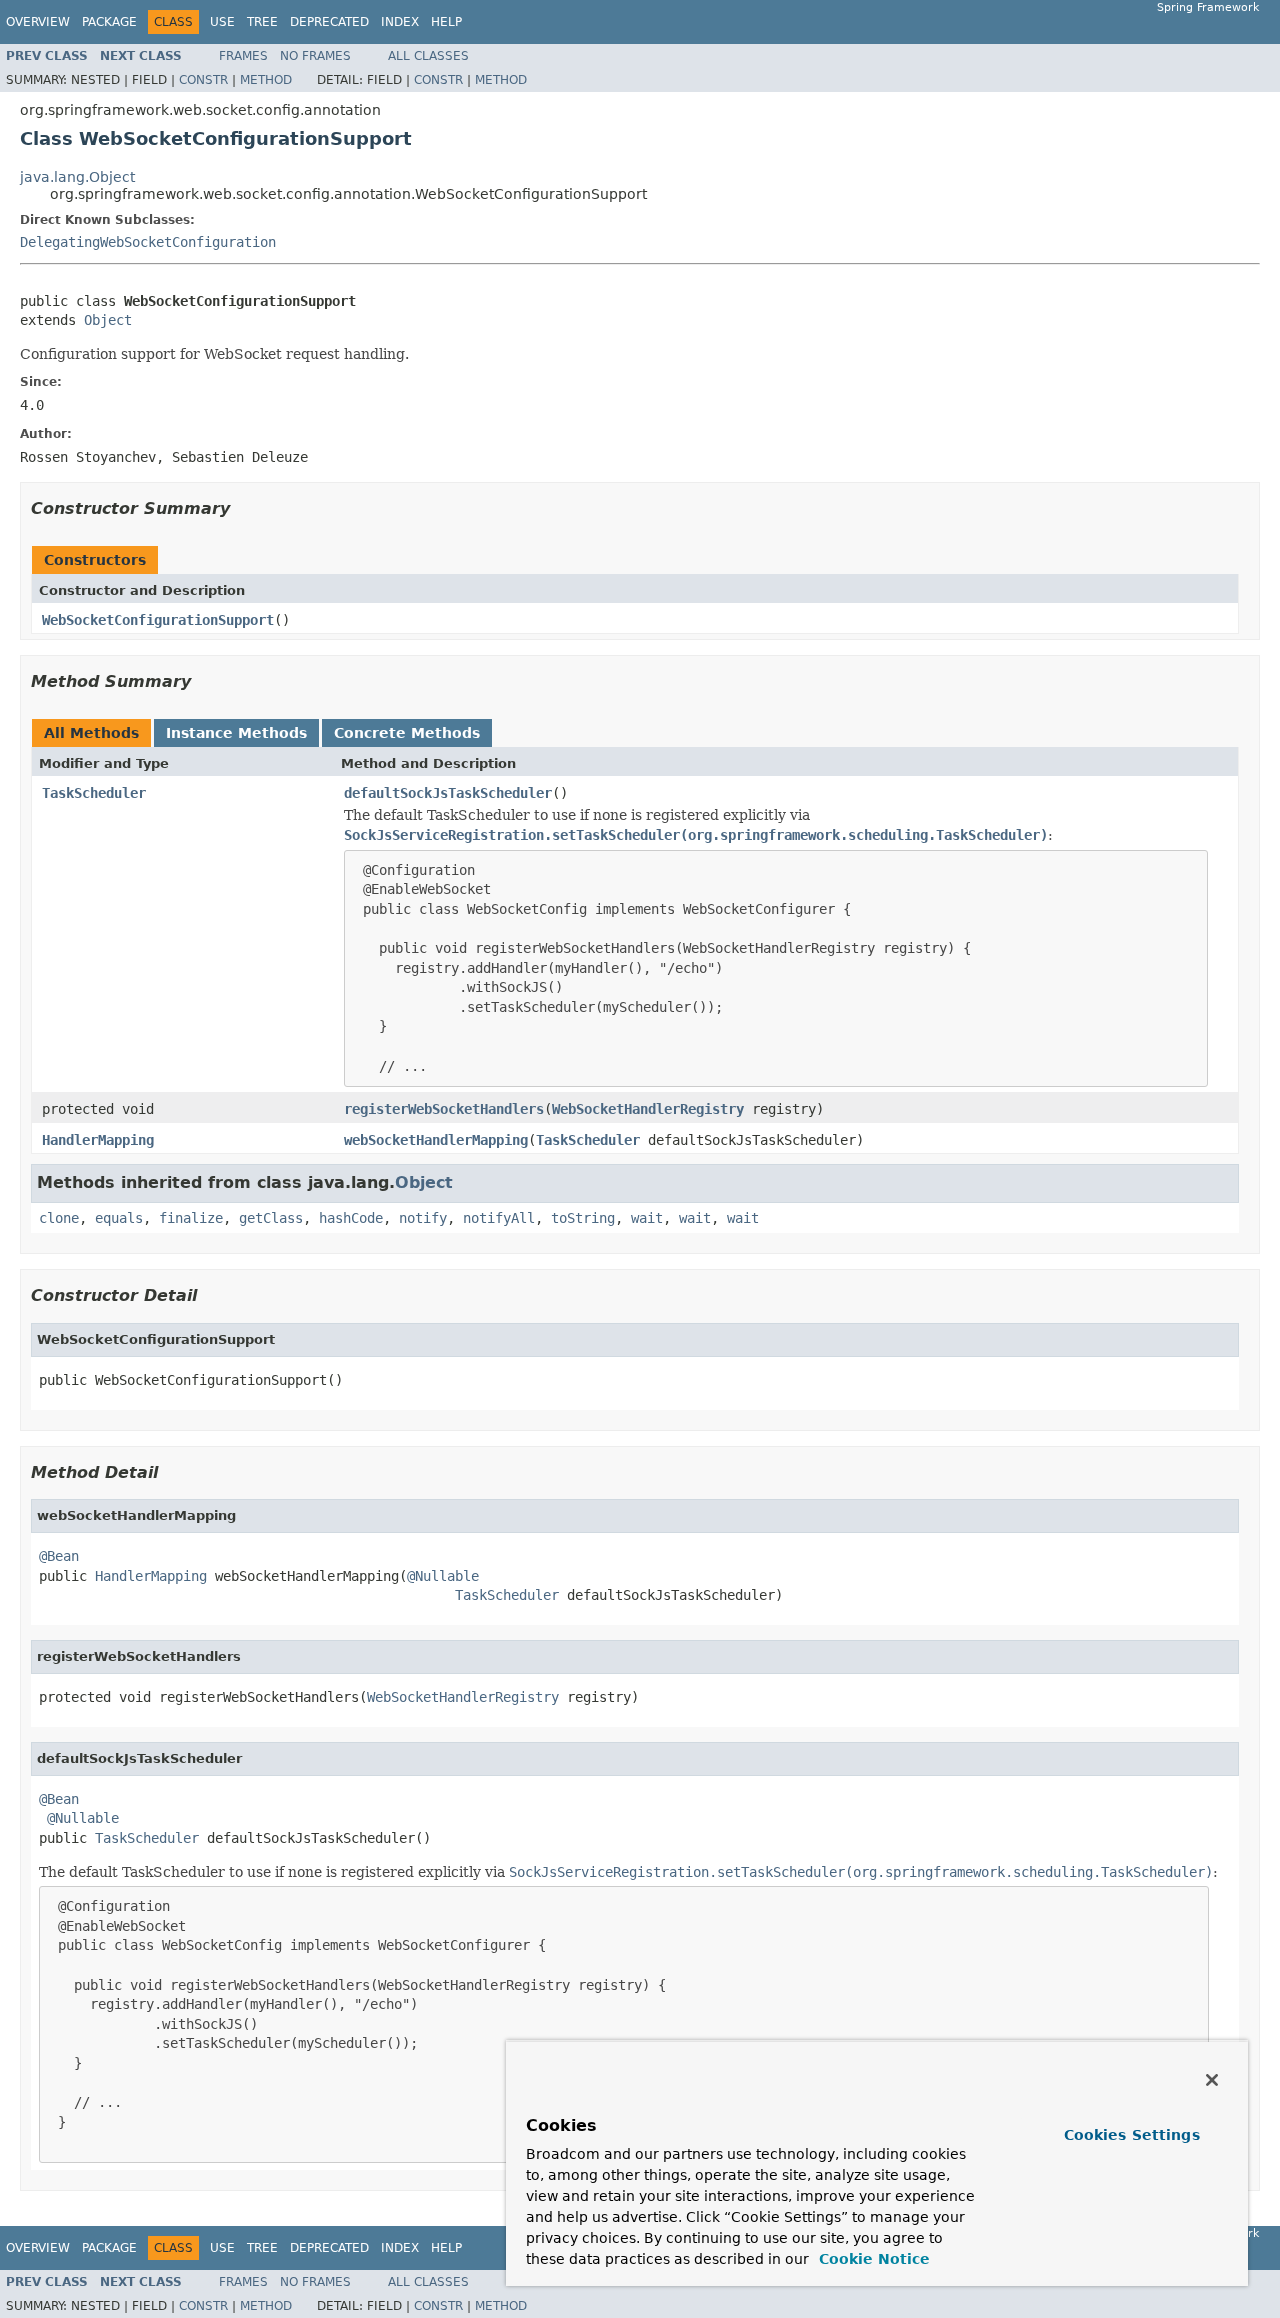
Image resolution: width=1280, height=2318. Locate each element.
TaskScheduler (94, 793)
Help (446, 22)
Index (400, 22)
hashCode (351, 1218)
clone (59, 1218)
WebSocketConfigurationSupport (158, 620)
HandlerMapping (98, 1140)
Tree (262, 22)
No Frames (315, 56)
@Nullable (443, 1576)
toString (583, 1218)
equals (119, 1218)
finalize (191, 1218)
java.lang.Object (77, 177)
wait (647, 1218)
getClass (271, 1218)
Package (109, 22)
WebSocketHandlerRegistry (648, 1109)
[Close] (1212, 2080)
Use (222, 22)
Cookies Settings (1132, 2135)
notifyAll (499, 1218)
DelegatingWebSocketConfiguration (148, 242)
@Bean (59, 1556)
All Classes (428, 56)
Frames (243, 56)
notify (423, 1218)
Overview (38, 22)
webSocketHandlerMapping (436, 1140)
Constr (203, 80)
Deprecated (329, 22)
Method (266, 80)
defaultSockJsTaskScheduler (448, 793)
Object (108, 320)
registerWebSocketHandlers (444, 1109)
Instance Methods (236, 733)
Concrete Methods (407, 733)
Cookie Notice (872, 2259)
